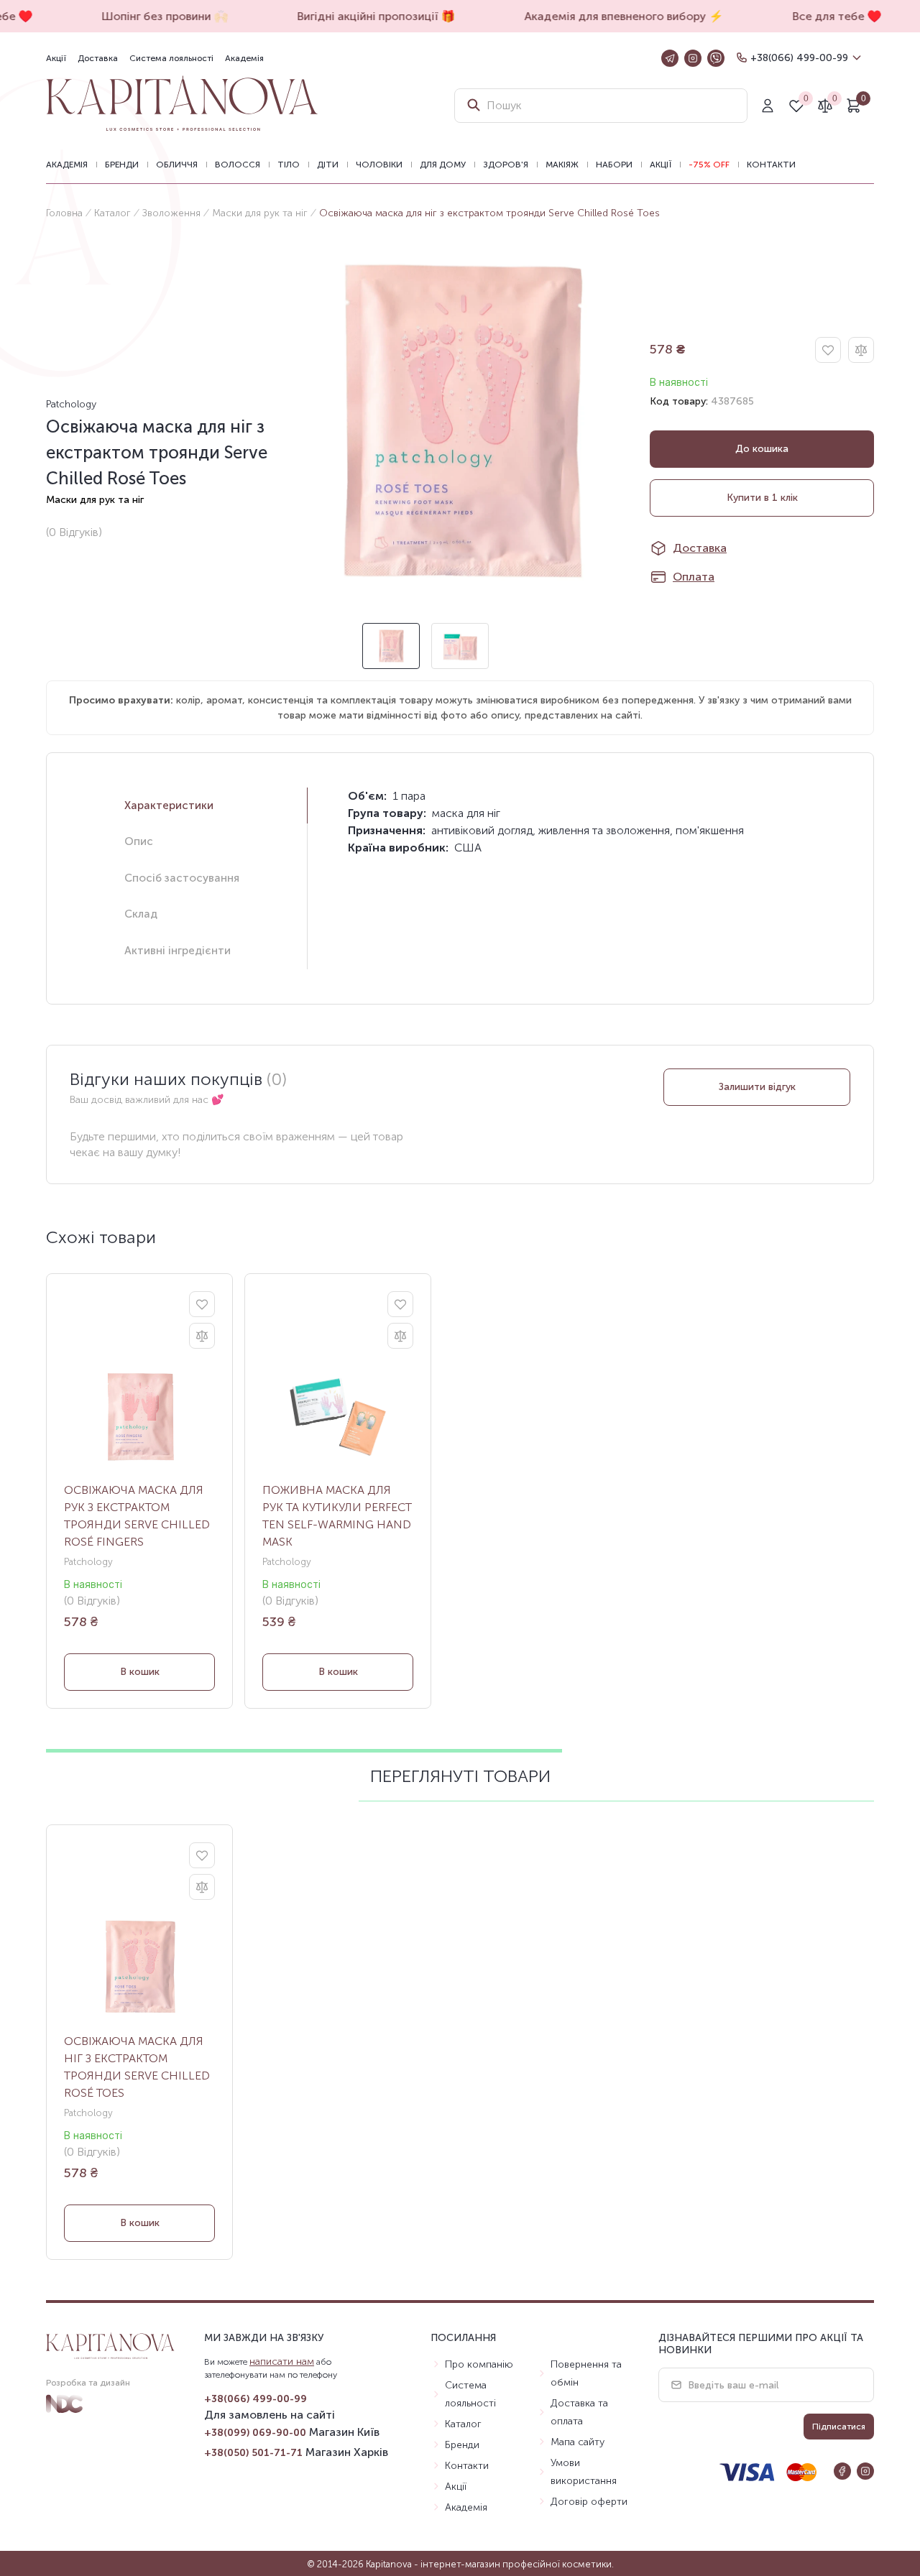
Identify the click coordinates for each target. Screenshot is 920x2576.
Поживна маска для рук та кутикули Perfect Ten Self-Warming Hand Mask (337, 1516)
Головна (64, 213)
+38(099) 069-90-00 (255, 2433)
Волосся (238, 165)
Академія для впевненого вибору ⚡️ (614, 16)
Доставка (98, 58)
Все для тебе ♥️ (827, 16)
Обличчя (177, 165)
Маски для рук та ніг (260, 213)
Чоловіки (379, 165)
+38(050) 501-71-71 (253, 2453)
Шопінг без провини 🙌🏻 (155, 16)
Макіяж (562, 165)
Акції (56, 58)
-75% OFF (709, 165)
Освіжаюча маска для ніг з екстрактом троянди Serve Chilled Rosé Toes (137, 2067)
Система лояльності (171, 58)
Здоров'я (506, 165)
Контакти (771, 165)
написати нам (282, 2362)
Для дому (443, 165)
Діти (328, 165)
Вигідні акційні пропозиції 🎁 (367, 16)
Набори (614, 165)
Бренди (122, 165)
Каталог (112, 213)
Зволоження (171, 213)
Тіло (289, 165)
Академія (244, 58)
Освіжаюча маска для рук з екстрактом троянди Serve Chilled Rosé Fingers (137, 1516)
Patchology (71, 404)
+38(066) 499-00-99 (799, 58)
